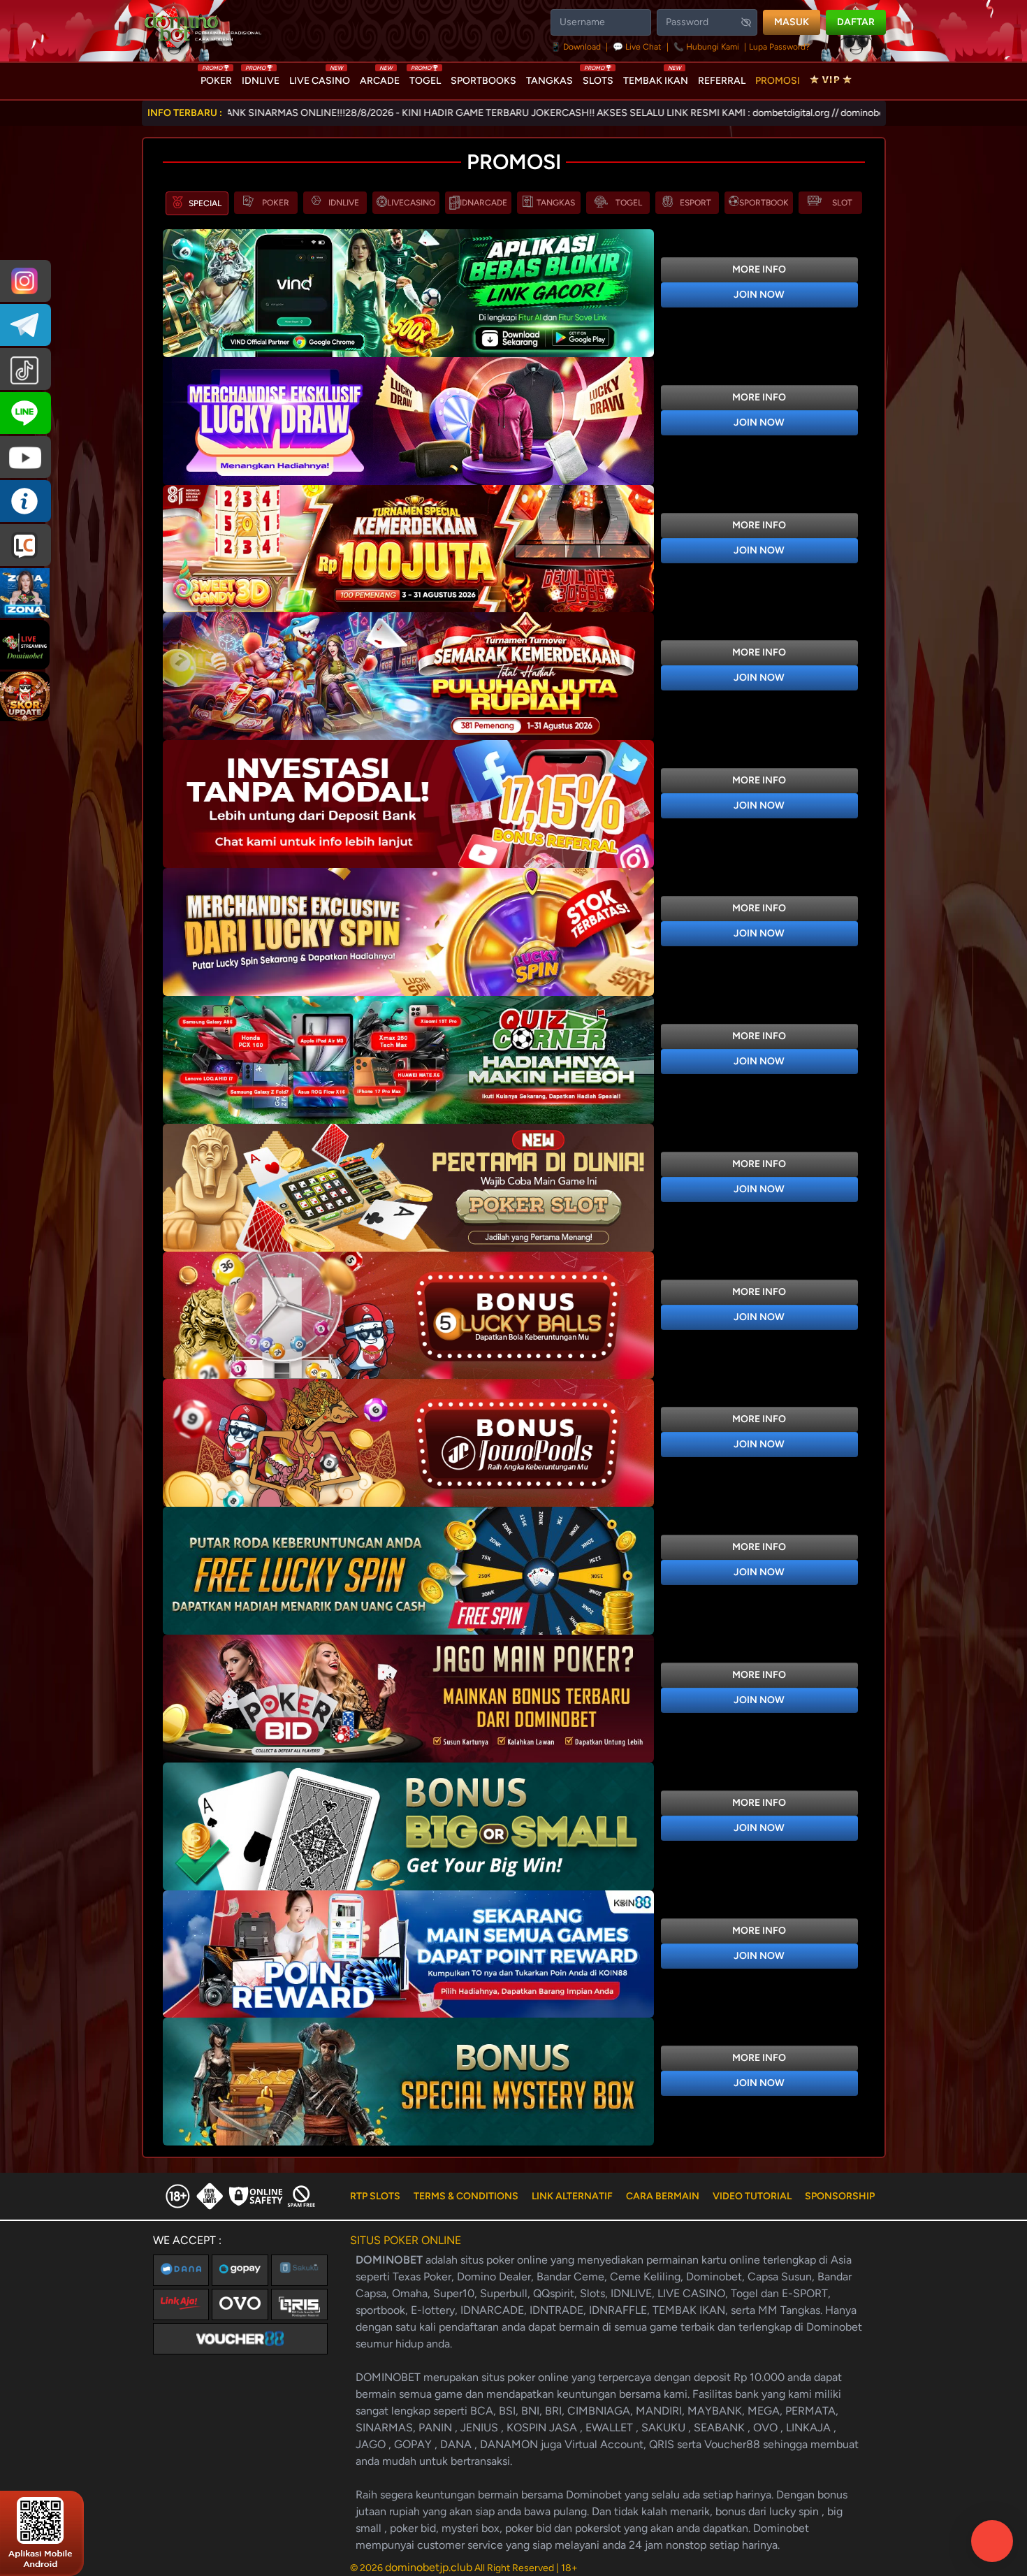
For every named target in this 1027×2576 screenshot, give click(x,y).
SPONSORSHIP (840, 2196)
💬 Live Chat (637, 47)
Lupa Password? (779, 47)
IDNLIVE (261, 78)
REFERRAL (722, 81)
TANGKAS (549, 81)
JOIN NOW (759, 295)
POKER (216, 78)
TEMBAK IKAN (656, 78)
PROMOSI (778, 81)
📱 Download (577, 47)
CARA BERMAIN (663, 2196)
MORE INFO (759, 269)
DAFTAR (856, 22)
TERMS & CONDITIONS (466, 2196)
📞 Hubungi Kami (706, 47)
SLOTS (598, 78)
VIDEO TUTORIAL (752, 2196)
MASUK (792, 22)
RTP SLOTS (375, 2196)
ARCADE (380, 78)
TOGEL (425, 78)
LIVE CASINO (320, 78)
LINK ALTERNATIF (572, 2196)
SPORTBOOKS (483, 81)
